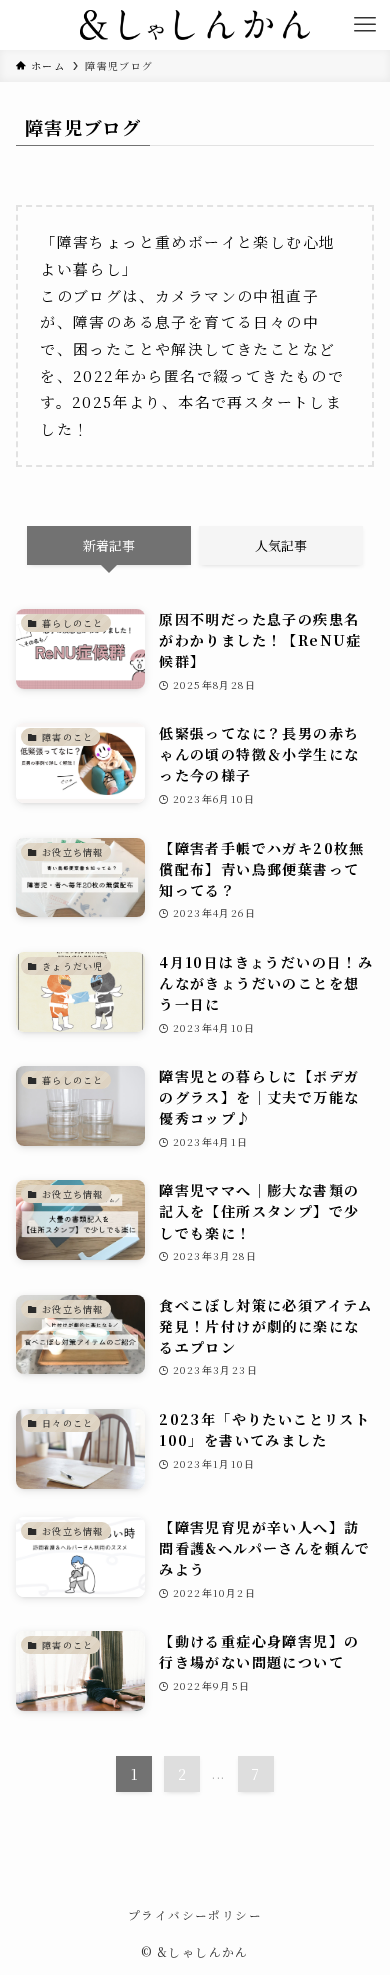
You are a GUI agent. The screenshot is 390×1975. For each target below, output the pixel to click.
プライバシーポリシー (195, 1915)
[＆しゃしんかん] (195, 25)
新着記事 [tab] (109, 545)
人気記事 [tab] (281, 545)
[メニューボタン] (365, 25)
